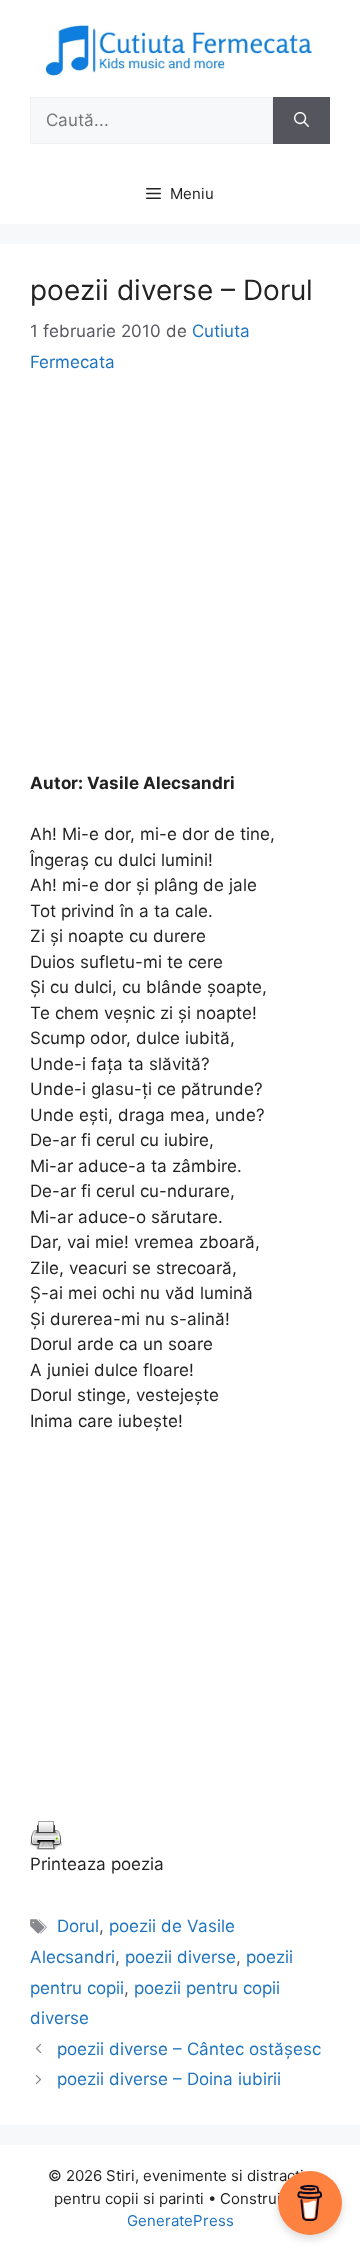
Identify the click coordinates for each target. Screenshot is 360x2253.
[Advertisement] (180, 591)
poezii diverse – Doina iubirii (169, 2079)
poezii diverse (180, 1957)
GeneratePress (180, 2220)
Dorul (78, 1926)
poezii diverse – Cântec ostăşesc (189, 2049)
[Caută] (301, 121)
